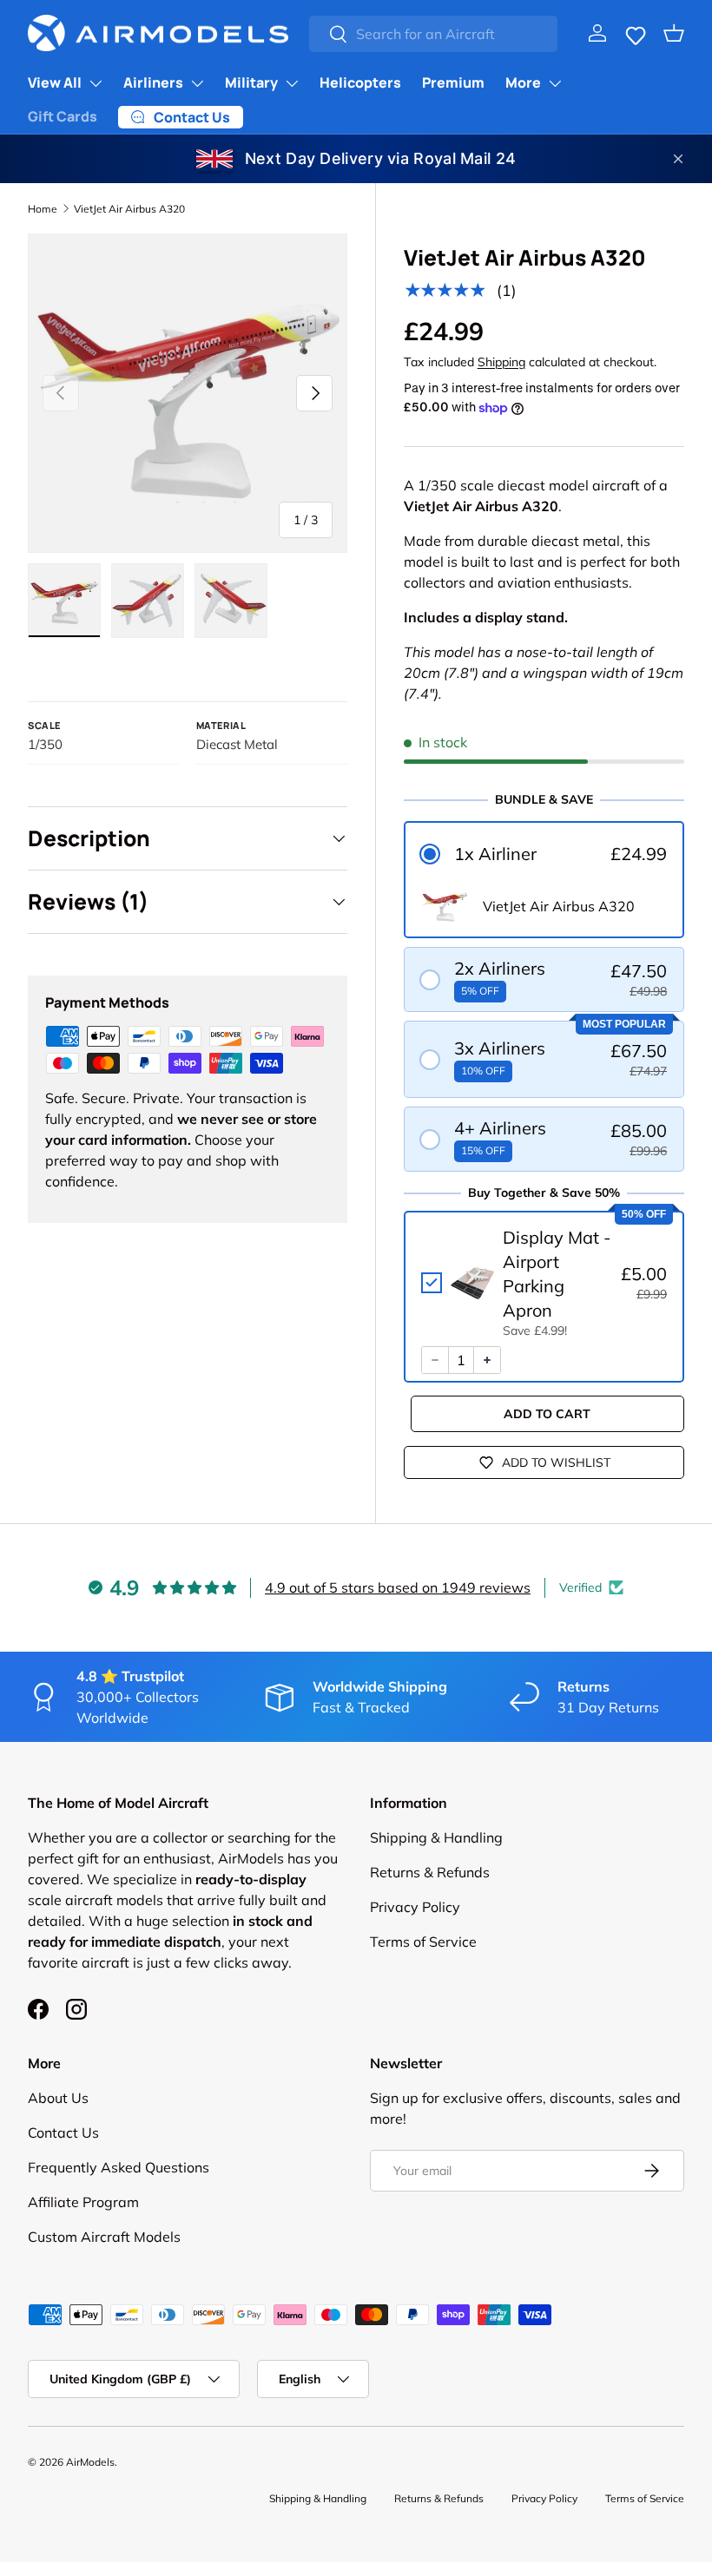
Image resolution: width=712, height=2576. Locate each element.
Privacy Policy (415, 1907)
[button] (636, 33)
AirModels (90, 2462)
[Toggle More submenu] (555, 83)
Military (251, 82)
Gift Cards (63, 116)
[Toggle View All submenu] (96, 83)
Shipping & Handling (436, 1837)
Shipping (501, 362)
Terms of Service (423, 1942)
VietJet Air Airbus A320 (129, 209)
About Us (58, 2098)
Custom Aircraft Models (104, 2237)
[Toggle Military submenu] (292, 83)
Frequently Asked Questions (119, 2167)
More (523, 82)
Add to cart (547, 1414)
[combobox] (433, 34)
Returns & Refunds (430, 1872)
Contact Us (63, 2132)
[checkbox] (544, 1283)
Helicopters (360, 82)
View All (55, 82)
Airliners (153, 82)
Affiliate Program (83, 2202)
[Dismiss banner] (678, 159)
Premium (453, 82)
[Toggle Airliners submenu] (197, 83)
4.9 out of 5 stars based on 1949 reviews (398, 1587)
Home (43, 209)
